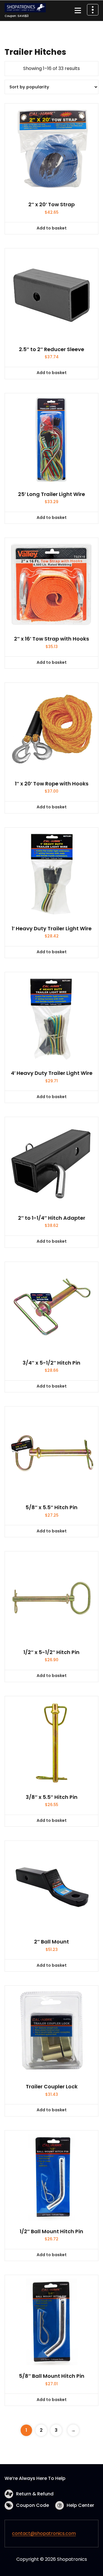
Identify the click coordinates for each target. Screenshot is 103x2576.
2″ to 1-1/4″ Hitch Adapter (52, 1218)
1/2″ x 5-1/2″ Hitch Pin (51, 1652)
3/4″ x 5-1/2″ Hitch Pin (51, 1363)
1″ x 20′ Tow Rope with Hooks (52, 784)
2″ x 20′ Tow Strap (51, 205)
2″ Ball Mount (51, 1942)
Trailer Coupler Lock (52, 2087)
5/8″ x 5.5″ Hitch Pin (51, 1507)
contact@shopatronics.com (44, 2533)
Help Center (80, 2505)
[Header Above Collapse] (93, 10)
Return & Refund (35, 2494)
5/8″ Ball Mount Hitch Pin (52, 2376)
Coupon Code (32, 2505)
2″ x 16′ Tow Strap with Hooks (51, 639)
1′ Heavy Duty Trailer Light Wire (52, 929)
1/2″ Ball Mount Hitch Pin (51, 2231)
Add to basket (52, 228)
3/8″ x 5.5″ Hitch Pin (52, 1797)
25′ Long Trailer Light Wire (51, 494)
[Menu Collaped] (78, 11)
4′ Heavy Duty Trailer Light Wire (52, 1073)
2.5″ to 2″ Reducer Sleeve (51, 349)
